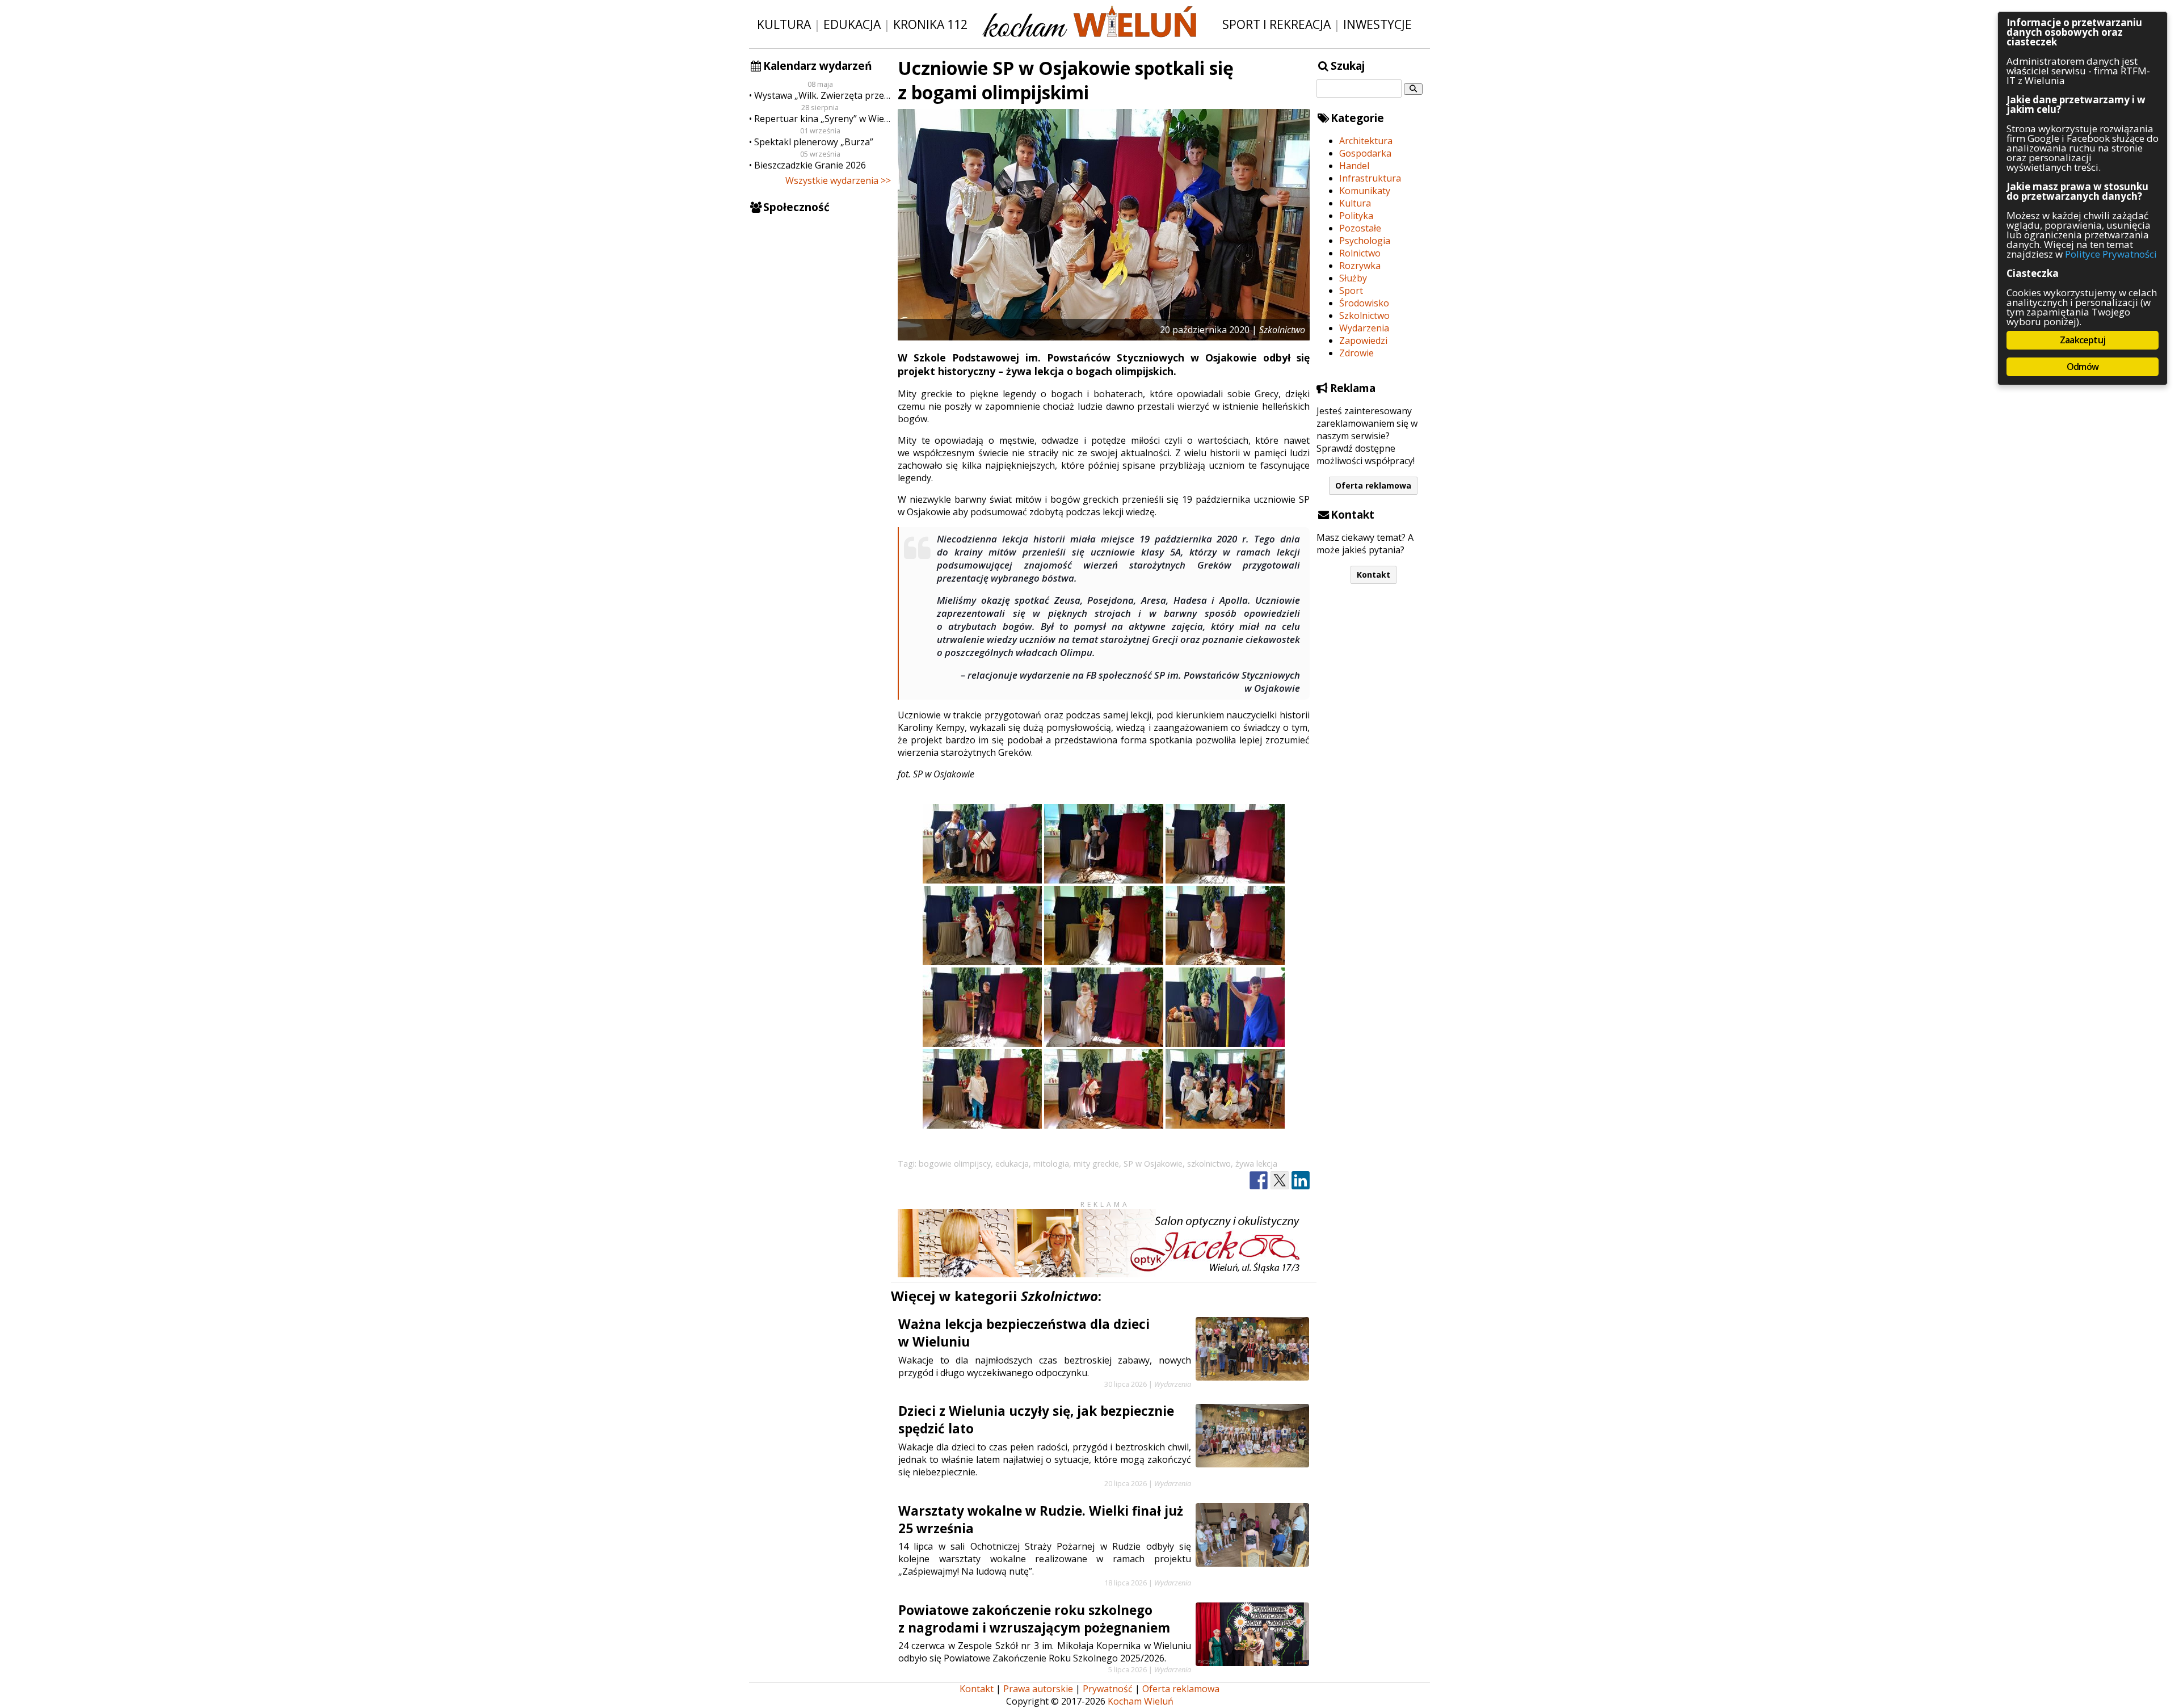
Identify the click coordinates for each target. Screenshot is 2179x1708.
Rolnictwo (1360, 253)
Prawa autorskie (1038, 1689)
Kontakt (1374, 575)
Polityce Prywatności (2111, 254)
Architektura (1366, 141)
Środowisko (1364, 303)
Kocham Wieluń (1141, 1701)
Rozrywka (1360, 266)
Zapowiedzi (1363, 340)
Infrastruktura (1370, 178)
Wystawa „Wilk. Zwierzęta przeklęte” (823, 95)
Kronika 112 (930, 24)
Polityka (1356, 216)
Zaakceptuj (2083, 340)
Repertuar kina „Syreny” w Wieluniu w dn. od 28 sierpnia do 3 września (823, 119)
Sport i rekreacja (1276, 24)
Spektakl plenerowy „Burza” (814, 142)
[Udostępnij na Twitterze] (1280, 1181)
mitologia (1051, 1164)
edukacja (1012, 1164)
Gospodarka (1365, 153)
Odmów (2083, 367)
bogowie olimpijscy (955, 1164)
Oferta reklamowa (1373, 485)
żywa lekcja (1256, 1164)
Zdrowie (1356, 353)
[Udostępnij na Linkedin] (1301, 1181)
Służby (1353, 278)
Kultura (784, 24)
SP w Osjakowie (1153, 1164)
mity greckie (1096, 1164)
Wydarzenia (1364, 328)
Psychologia (1365, 241)
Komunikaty (1365, 191)
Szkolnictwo (1364, 315)
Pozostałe (1360, 228)
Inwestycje (1377, 24)
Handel (1354, 166)
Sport (1351, 291)
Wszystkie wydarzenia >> (838, 180)
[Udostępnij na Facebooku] (1259, 1181)
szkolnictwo (1209, 1164)
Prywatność (1108, 1689)
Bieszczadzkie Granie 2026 (810, 165)
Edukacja (852, 24)
